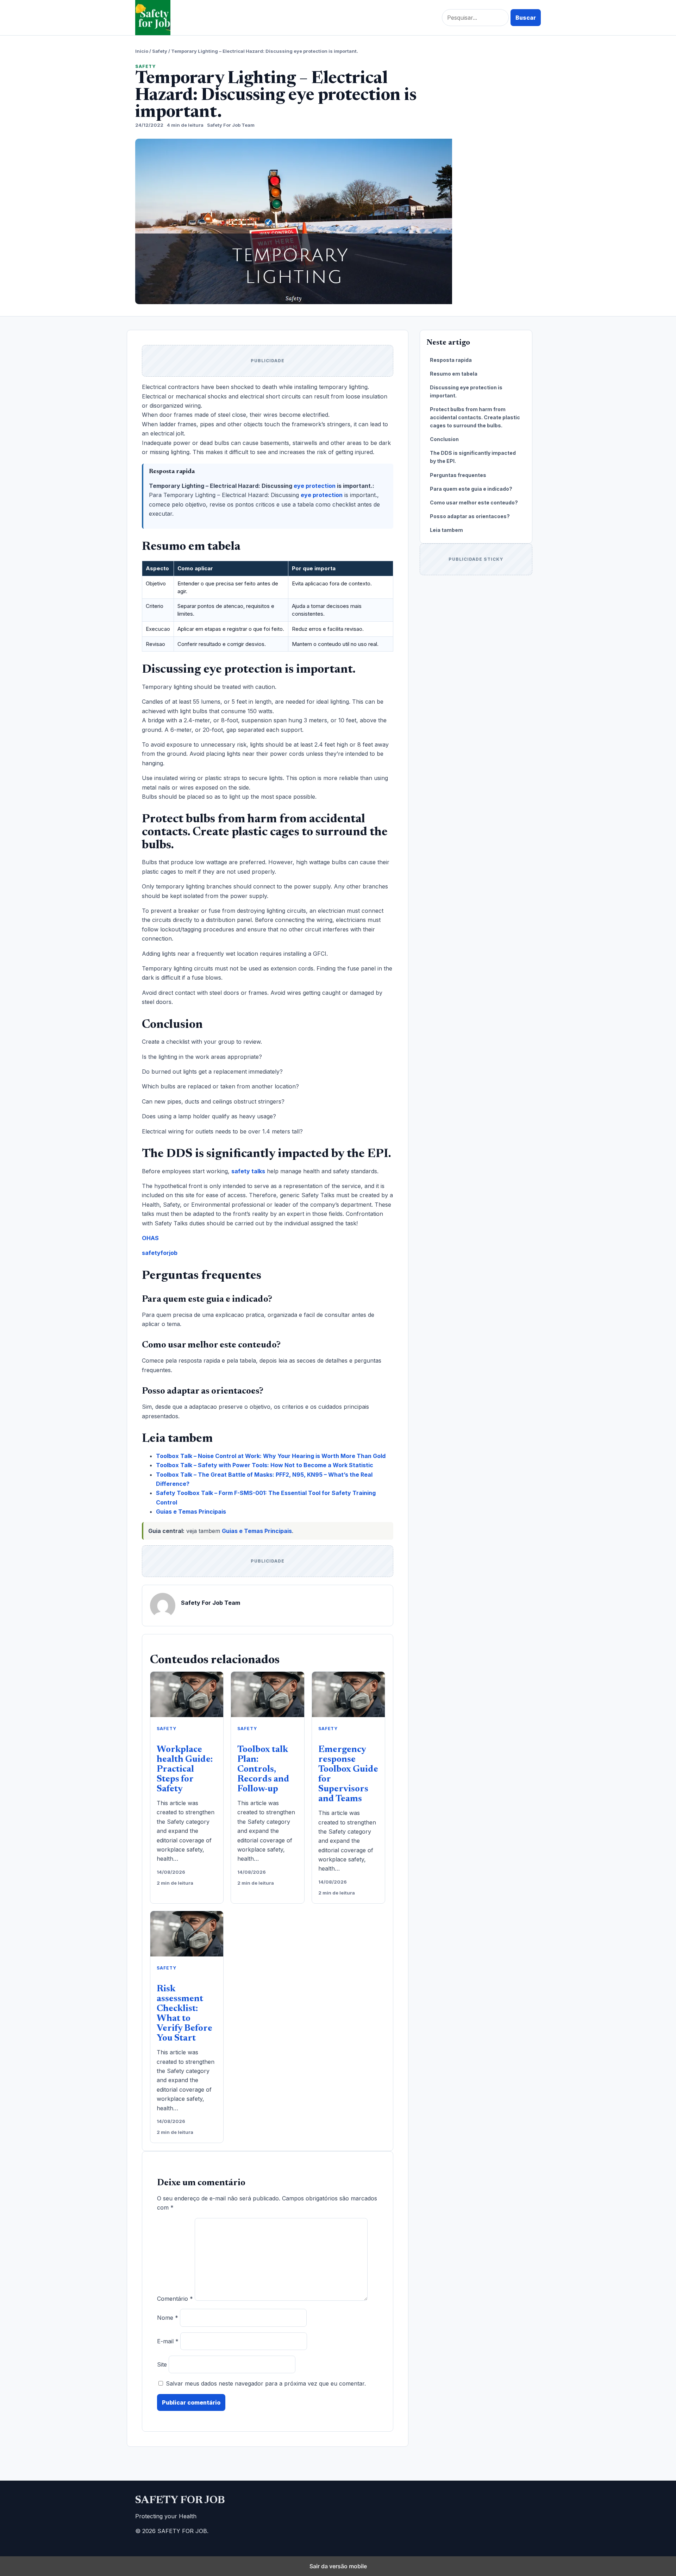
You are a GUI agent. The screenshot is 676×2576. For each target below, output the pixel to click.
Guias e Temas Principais (191, 1512)
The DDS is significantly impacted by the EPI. (473, 457)
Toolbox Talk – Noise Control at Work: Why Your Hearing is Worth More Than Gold (271, 1456)
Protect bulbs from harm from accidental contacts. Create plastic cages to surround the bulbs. (475, 417)
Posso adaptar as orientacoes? (470, 516)
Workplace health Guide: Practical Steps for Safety (185, 1770)
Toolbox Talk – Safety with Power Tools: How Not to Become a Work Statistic (265, 1465)
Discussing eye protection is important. (466, 391)
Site (162, 2364)
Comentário (175, 2299)
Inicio (142, 51)
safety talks (248, 1171)
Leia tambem (446, 530)
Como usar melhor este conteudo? (474, 502)
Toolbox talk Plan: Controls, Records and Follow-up (263, 1770)
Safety (160, 51)
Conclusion (444, 439)
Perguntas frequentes (458, 475)
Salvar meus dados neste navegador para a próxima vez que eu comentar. (266, 2383)
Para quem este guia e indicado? (471, 489)
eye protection (315, 486)
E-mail (168, 2341)
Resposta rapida (451, 360)
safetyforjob (160, 1253)
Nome (168, 2318)
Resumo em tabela (454, 374)
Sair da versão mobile (338, 2566)
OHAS (150, 1238)
